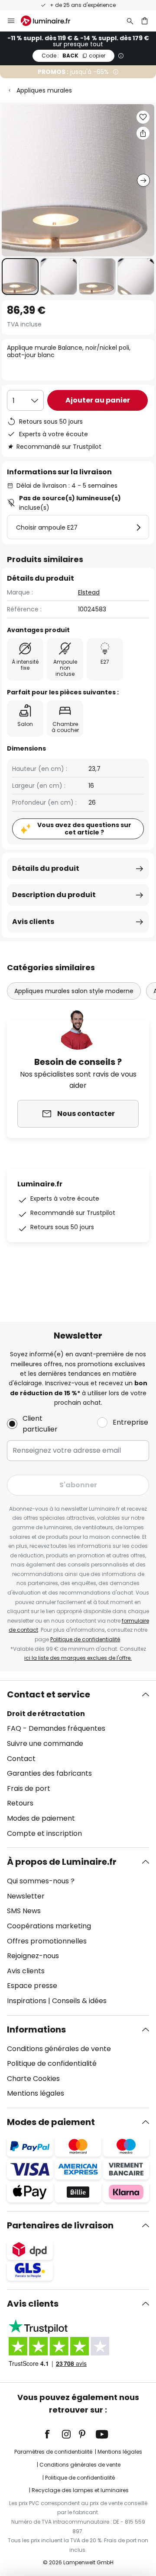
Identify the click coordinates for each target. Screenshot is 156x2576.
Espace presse (32, 1986)
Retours (20, 1803)
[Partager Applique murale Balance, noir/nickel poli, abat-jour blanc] (143, 133)
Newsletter (26, 1896)
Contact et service (49, 1694)
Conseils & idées (79, 2001)
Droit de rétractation (46, 1714)
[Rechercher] (130, 21)
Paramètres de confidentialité (53, 2452)
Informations (36, 2029)
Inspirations (27, 2001)
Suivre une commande (45, 1743)
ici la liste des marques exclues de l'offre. (78, 1658)
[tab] (78, 1764)
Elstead (89, 592)
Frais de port (29, 1788)
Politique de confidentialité (85, 1639)
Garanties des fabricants (49, 1773)
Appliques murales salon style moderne (74, 991)
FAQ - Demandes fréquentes (56, 1728)
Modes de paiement (41, 1818)
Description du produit (54, 895)
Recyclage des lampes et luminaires (80, 2490)
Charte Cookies (33, 2079)
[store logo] (51, 21)
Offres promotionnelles (47, 1941)
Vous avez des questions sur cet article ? (84, 829)
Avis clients (33, 922)
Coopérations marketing (49, 1926)
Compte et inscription (44, 1833)
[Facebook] (53, 2434)
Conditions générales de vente (59, 2049)
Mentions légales (36, 2093)
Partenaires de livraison (60, 2225)
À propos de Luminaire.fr (62, 1862)
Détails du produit (46, 868)
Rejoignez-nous (33, 1956)
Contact (21, 1759)
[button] (20, 276)
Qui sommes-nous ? (41, 1881)
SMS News (24, 1911)
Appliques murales (44, 90)
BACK (73, 56)
